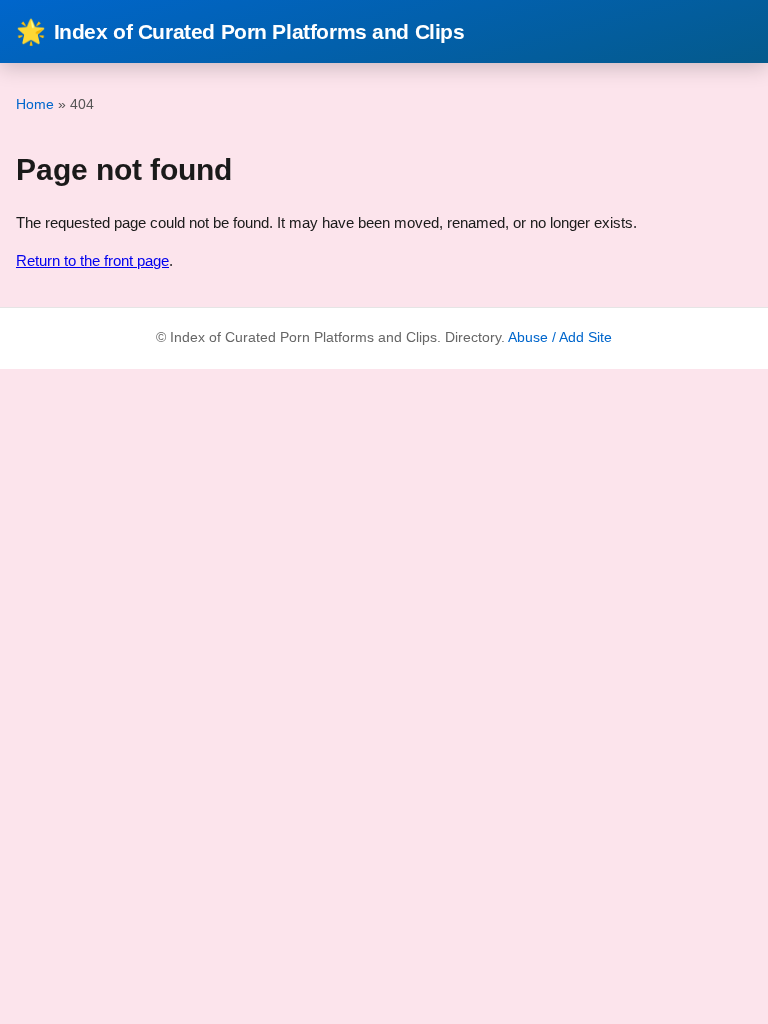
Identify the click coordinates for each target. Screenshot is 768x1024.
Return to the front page (92, 260)
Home (35, 104)
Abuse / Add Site (560, 337)
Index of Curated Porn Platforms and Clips (240, 31)
